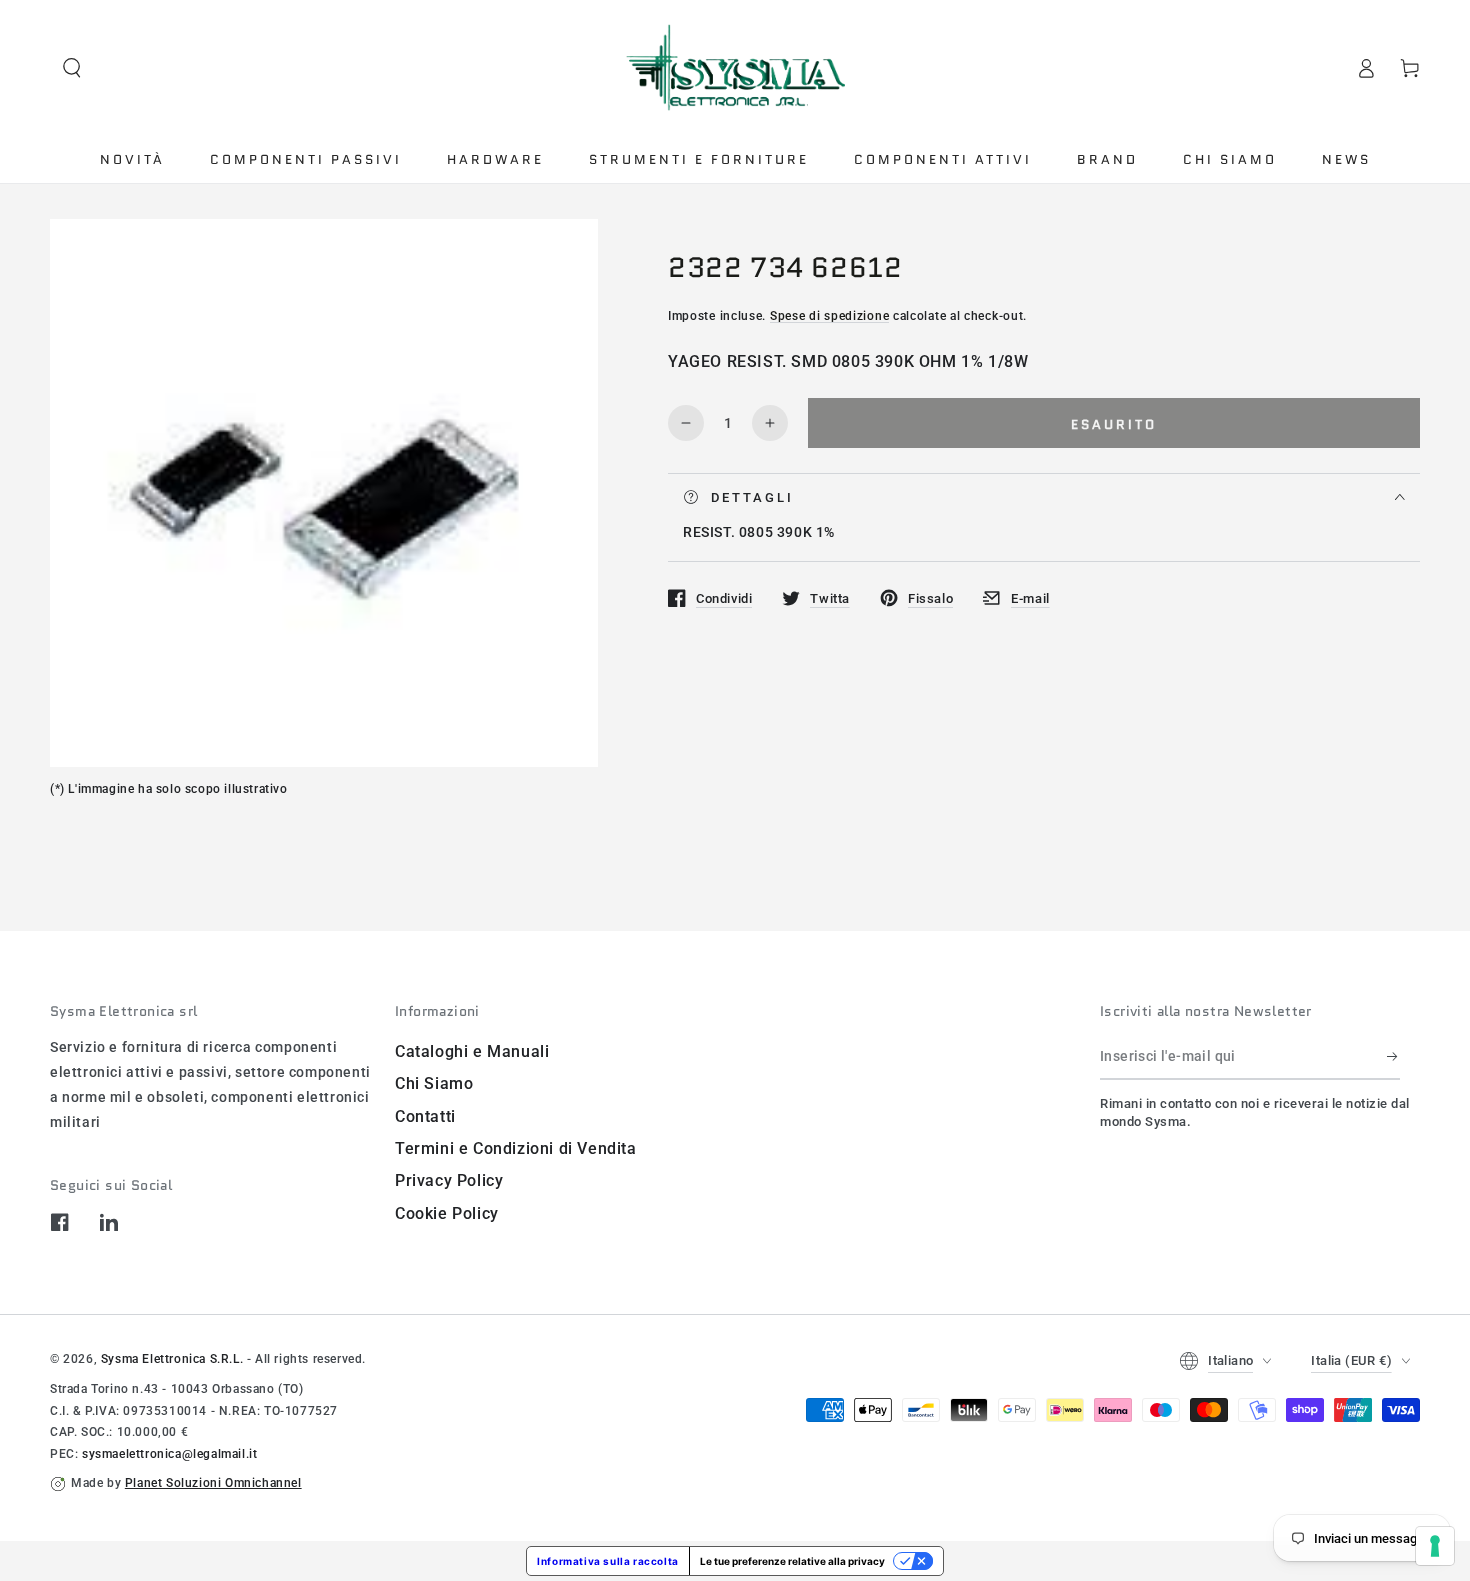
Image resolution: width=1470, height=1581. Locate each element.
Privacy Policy (449, 1180)
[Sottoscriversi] (1393, 1057)
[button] (72, 68)
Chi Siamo (434, 1083)
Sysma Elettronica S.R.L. (172, 1359)
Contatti (425, 1116)
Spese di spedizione (829, 315)
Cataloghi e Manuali (472, 1051)
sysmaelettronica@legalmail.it (169, 1454)
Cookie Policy (447, 1213)
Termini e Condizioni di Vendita (516, 1148)
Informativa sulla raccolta (608, 1561)
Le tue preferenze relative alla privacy (792, 1561)
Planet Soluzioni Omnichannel (213, 1483)
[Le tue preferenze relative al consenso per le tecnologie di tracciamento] (1435, 1546)
